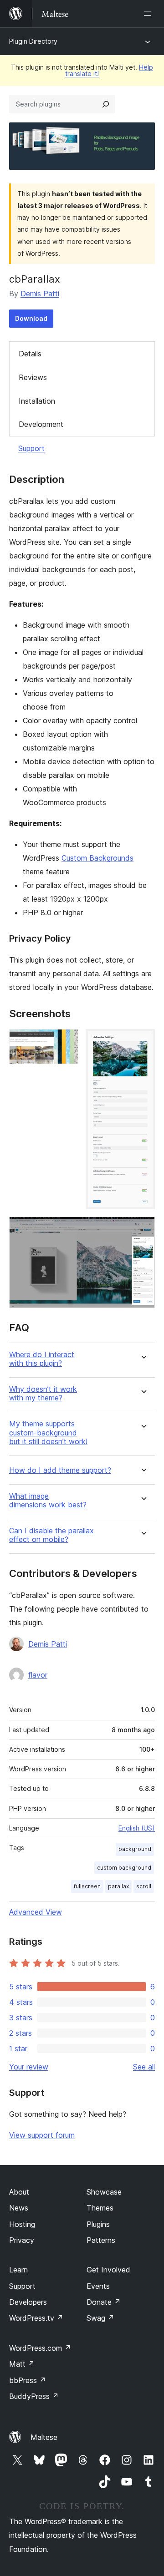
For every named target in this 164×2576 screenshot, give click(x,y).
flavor (38, 1675)
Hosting (22, 2224)
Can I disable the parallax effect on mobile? (51, 1535)
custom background (124, 1868)
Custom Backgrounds (97, 858)
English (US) (137, 1828)
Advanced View (36, 1912)
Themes (100, 2208)
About (19, 2192)
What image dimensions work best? (48, 1501)
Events (98, 2286)
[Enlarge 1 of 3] (66, 1041)
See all (144, 2067)
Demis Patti (40, 294)
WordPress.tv (36, 2318)
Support (31, 448)
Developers (28, 2302)
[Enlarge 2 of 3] (143, 1041)
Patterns (101, 2240)
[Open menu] (149, 14)
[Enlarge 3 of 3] (143, 1229)
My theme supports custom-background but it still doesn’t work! (48, 1433)
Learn (18, 2270)
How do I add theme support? (60, 1470)
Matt (22, 2364)
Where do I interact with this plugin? (42, 1359)
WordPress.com (40, 2348)
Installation (37, 401)
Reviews (33, 377)
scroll (144, 1886)
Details (30, 354)
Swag (100, 2318)
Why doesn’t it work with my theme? (43, 1394)
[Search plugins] (106, 104)
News (19, 2208)
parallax (118, 1886)
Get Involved (108, 2270)
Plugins (98, 2224)
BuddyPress (34, 2396)
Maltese (44, 2437)
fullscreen (87, 1886)
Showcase (104, 2192)
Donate (104, 2302)
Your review (29, 2067)
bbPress (28, 2380)
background (135, 1849)
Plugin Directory (33, 41)
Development (41, 424)
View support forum (42, 2135)
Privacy (22, 2240)
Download (31, 318)
